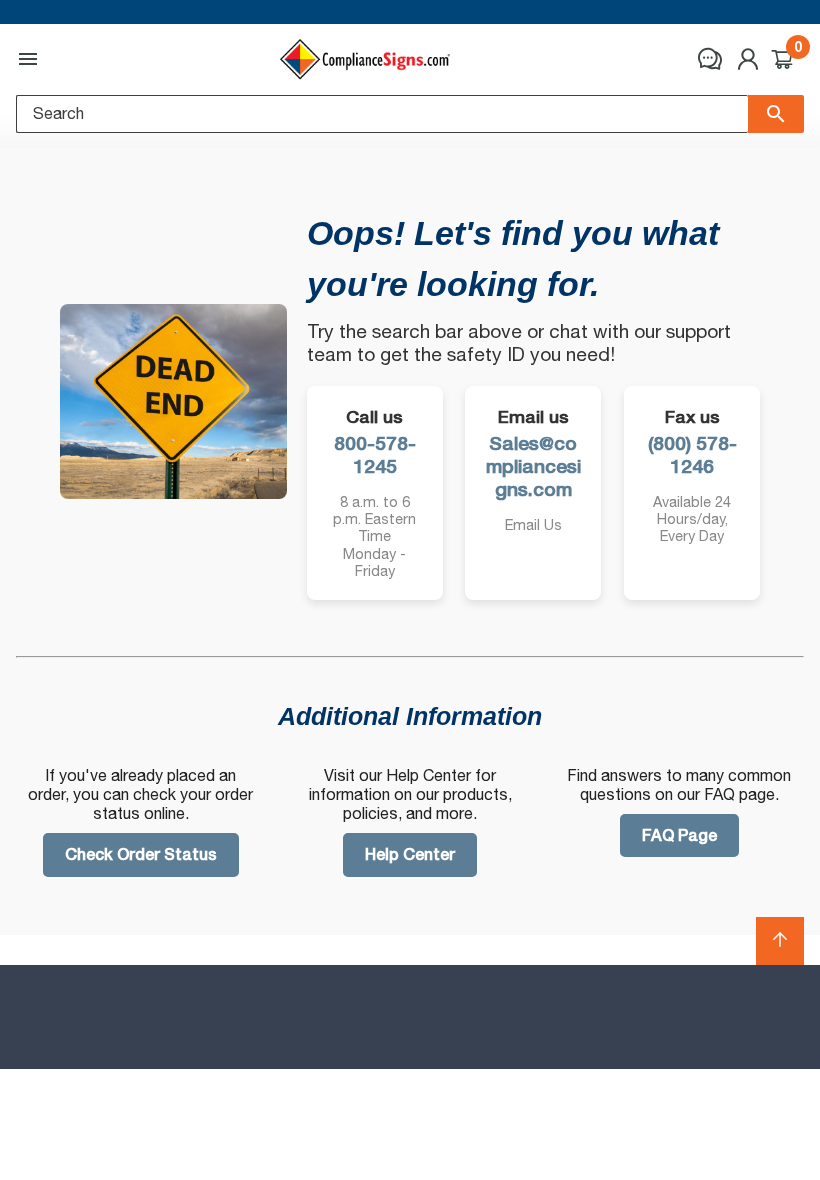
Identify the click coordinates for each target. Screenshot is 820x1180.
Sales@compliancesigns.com (533, 466)
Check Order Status (141, 854)
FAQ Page (679, 835)
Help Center (410, 854)
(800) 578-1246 (692, 455)
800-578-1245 (375, 455)
